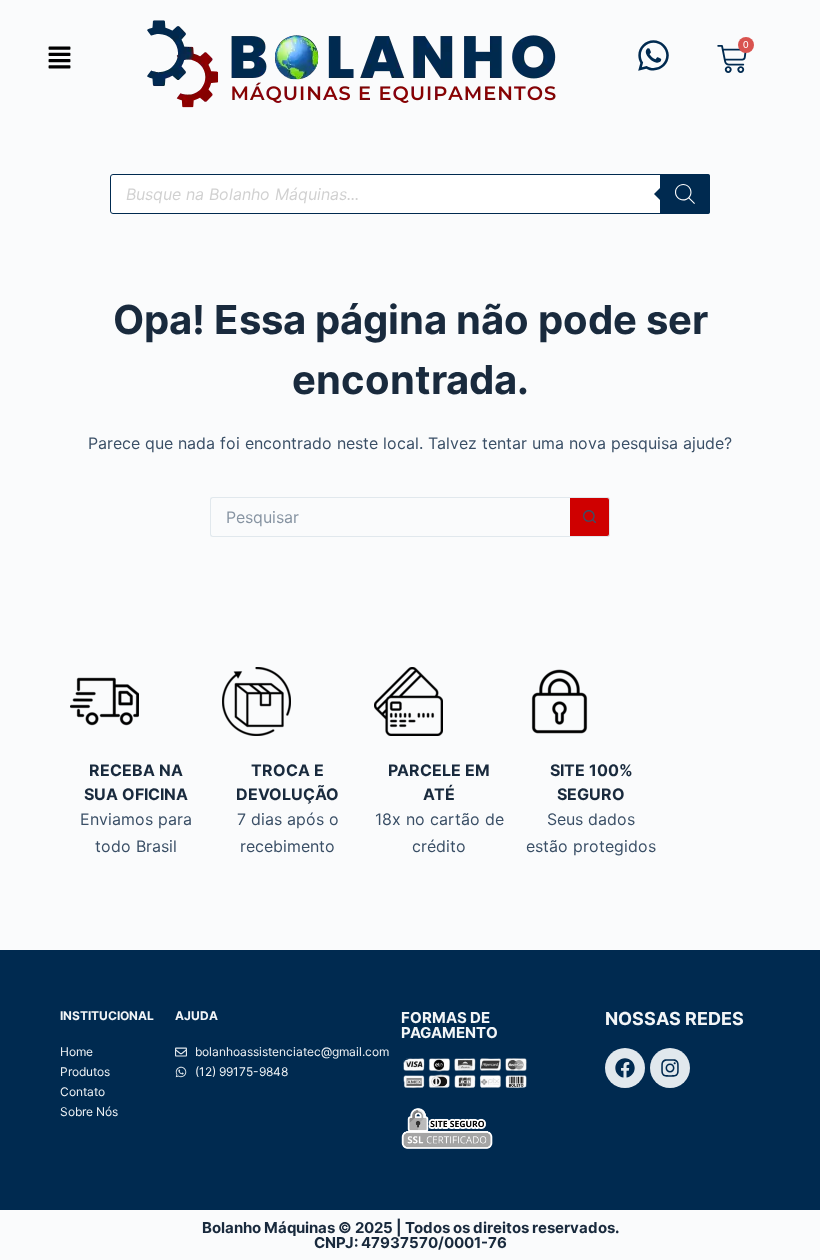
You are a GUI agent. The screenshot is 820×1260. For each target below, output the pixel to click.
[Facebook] (625, 1068)
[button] (60, 58)
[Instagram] (670, 1068)
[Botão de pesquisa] (590, 517)
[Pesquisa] (685, 194)
